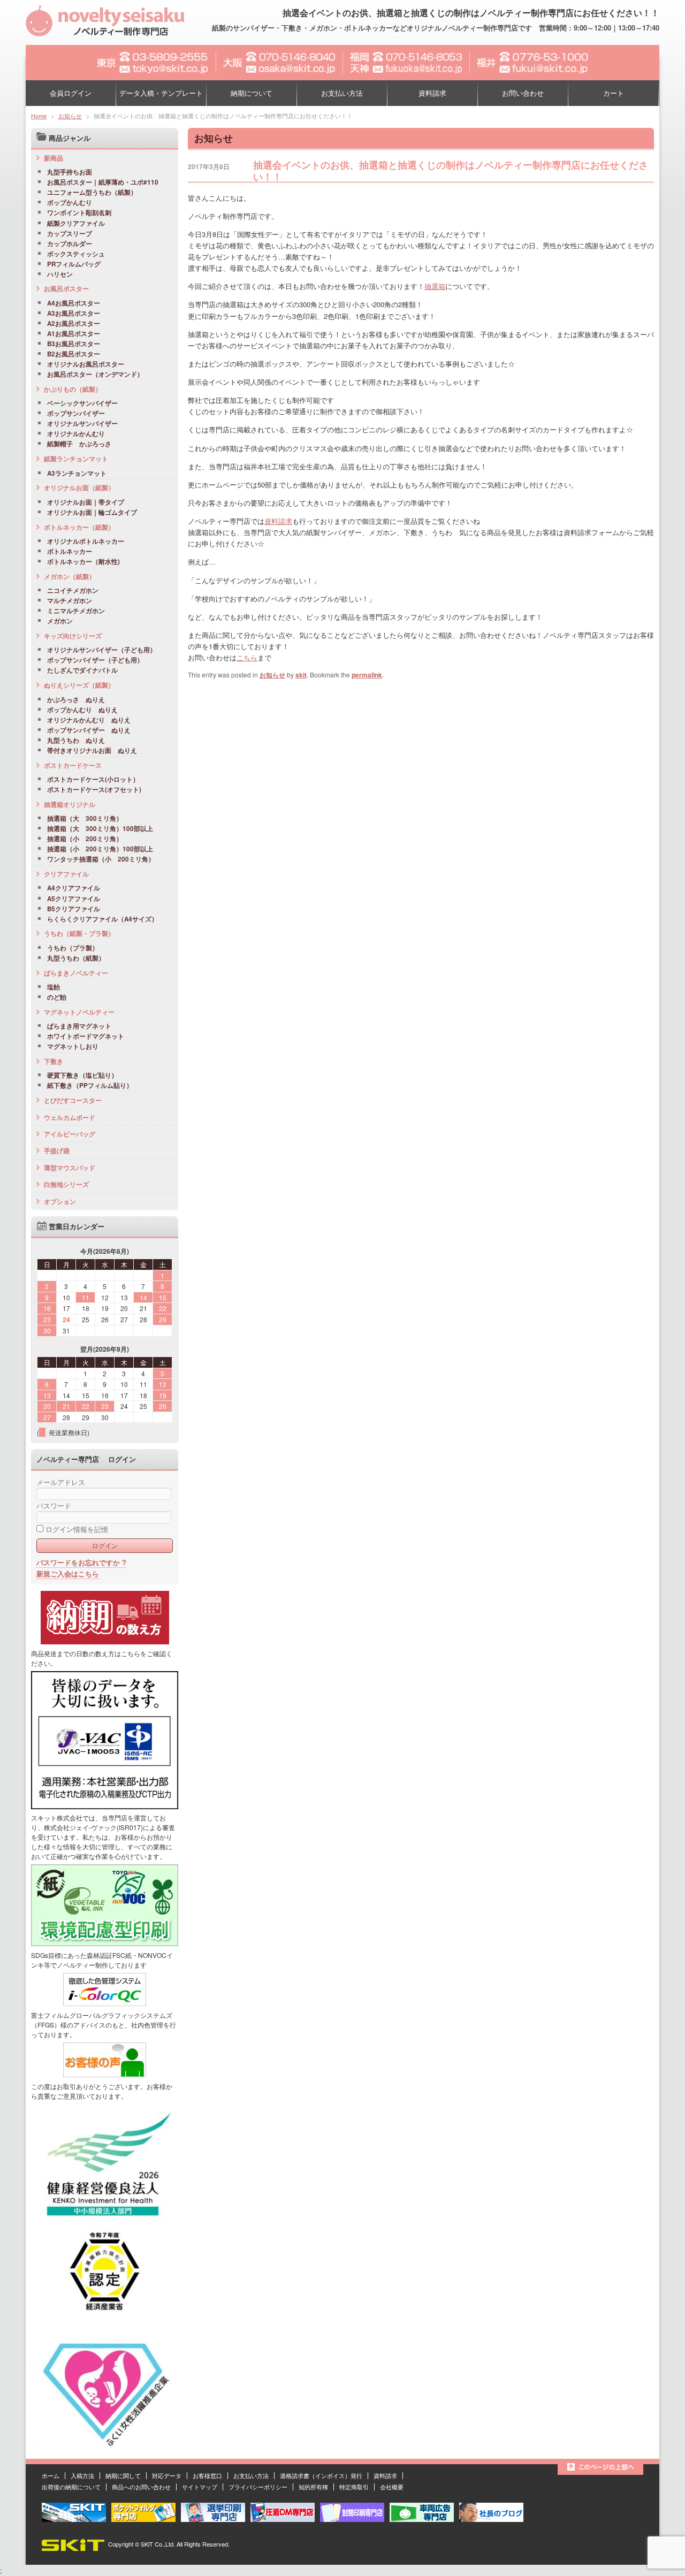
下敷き (54, 1061)
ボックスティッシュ (76, 254)
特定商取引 (354, 2487)
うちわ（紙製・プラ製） (79, 933)
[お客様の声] (105, 2075)
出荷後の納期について (71, 2487)
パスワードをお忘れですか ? (81, 1562)
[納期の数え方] (105, 1642)
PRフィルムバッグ (74, 264)
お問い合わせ (523, 93)
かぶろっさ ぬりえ (76, 700)
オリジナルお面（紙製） (79, 487)
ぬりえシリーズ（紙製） (79, 685)
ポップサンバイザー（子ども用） (95, 660)
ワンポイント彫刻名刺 (79, 213)
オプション (60, 1201)
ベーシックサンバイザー (82, 403)
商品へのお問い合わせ (141, 2487)
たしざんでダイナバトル (82, 670)
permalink (367, 675)
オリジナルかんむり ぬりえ (89, 720)
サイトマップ (200, 2487)
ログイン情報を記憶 (76, 1529)
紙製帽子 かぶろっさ (79, 444)
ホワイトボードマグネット (86, 1037)
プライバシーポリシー (258, 2487)
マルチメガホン (70, 601)
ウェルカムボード (70, 1117)
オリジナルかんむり (76, 434)
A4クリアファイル (74, 888)
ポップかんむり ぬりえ (82, 710)
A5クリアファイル (74, 899)
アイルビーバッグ (70, 1134)
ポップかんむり (70, 203)
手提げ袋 (57, 1150)
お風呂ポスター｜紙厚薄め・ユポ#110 (103, 182)
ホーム (51, 2475)
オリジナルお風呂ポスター (86, 364)
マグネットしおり (73, 1047)
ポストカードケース (73, 765)
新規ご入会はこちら (68, 1573)
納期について (252, 93)
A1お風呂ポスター (74, 334)
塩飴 (54, 987)
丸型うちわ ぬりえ (76, 741)
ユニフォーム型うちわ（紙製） (92, 193)
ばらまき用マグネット (79, 1026)
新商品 (54, 158)
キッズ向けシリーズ (73, 636)
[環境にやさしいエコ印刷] (105, 1944)
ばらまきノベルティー (76, 973)
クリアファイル (66, 874)
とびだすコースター (73, 1100)
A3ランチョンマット (77, 474)
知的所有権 (313, 2487)
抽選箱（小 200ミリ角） (85, 839)
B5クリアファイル (74, 909)
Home (39, 116)
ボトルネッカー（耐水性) (83, 562)
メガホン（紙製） (70, 576)
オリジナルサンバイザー (82, 424)
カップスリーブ (70, 234)
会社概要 (392, 2487)
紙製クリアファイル (76, 224)
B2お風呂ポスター (74, 354)
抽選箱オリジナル (70, 804)
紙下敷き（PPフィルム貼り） (90, 1086)
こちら (247, 657)
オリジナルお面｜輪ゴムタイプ (92, 513)
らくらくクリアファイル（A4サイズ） (102, 919)
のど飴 (57, 997)
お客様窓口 (207, 2475)
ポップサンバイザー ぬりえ (89, 730)
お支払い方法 (342, 93)
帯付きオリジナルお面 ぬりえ (92, 751)
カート (614, 93)
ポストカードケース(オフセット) (94, 790)
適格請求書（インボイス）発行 (321, 2475)
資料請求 (432, 93)
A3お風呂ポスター (74, 314)
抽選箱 (435, 286)
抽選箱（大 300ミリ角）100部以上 (100, 829)
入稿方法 (82, 2475)
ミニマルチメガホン (76, 611)
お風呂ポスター (66, 288)
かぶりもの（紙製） (73, 389)
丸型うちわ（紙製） (76, 958)
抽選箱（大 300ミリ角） (85, 819)
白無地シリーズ (66, 1184)
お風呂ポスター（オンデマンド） (95, 375)
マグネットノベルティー (79, 1012)
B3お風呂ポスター (74, 344)
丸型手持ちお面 (70, 172)
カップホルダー (70, 244)
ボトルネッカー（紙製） (79, 527)
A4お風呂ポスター (74, 303)
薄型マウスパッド (70, 1168)
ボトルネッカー (70, 552)
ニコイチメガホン (73, 591)
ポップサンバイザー (76, 414)
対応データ (167, 2475)
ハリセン (60, 275)
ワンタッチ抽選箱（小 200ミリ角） (101, 859)
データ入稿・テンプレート (161, 93)
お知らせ (70, 116)
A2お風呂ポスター (74, 324)
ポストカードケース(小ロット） (93, 780)
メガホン (60, 621)
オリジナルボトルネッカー (86, 542)
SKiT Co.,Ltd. (158, 2544)
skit (301, 675)
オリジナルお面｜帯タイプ (86, 502)
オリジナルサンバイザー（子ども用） (102, 650)
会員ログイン (71, 93)
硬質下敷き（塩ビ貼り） (82, 1076)
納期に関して (123, 2475)
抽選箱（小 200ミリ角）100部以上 (100, 849)
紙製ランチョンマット (76, 459)
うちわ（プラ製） (73, 948)
